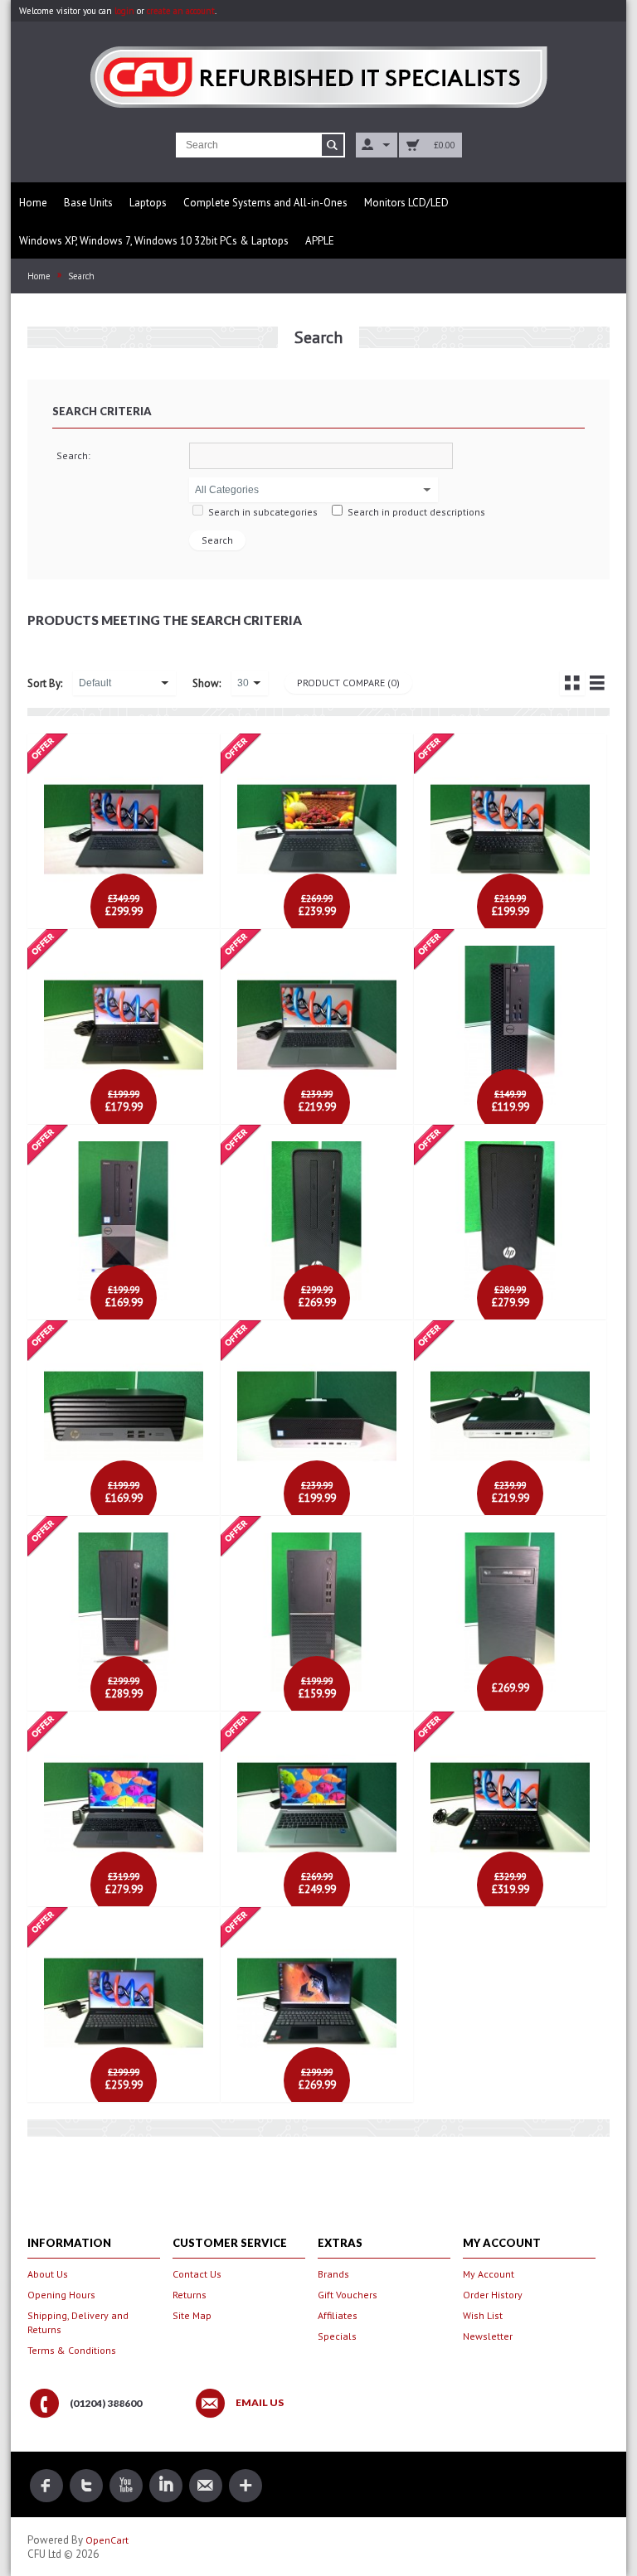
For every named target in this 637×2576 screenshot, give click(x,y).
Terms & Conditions (72, 2350)
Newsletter (488, 2336)
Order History (493, 2295)
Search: (73, 455)
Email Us (260, 2403)
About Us (48, 2274)
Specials (337, 2336)
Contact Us (197, 2274)
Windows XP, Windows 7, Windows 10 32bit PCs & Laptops (154, 241)
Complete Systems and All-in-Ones (265, 203)
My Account (489, 2274)
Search (81, 276)
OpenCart (107, 2540)
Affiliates (338, 2315)
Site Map (192, 2315)
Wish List (483, 2315)
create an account (181, 11)
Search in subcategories (263, 512)
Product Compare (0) (348, 683)
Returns (190, 2295)
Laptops (148, 203)
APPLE (320, 241)
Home (33, 203)
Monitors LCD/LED (406, 203)
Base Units (88, 203)
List (597, 683)
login (124, 11)
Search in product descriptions (416, 512)
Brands (333, 2274)
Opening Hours (61, 2295)
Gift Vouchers (348, 2295)
